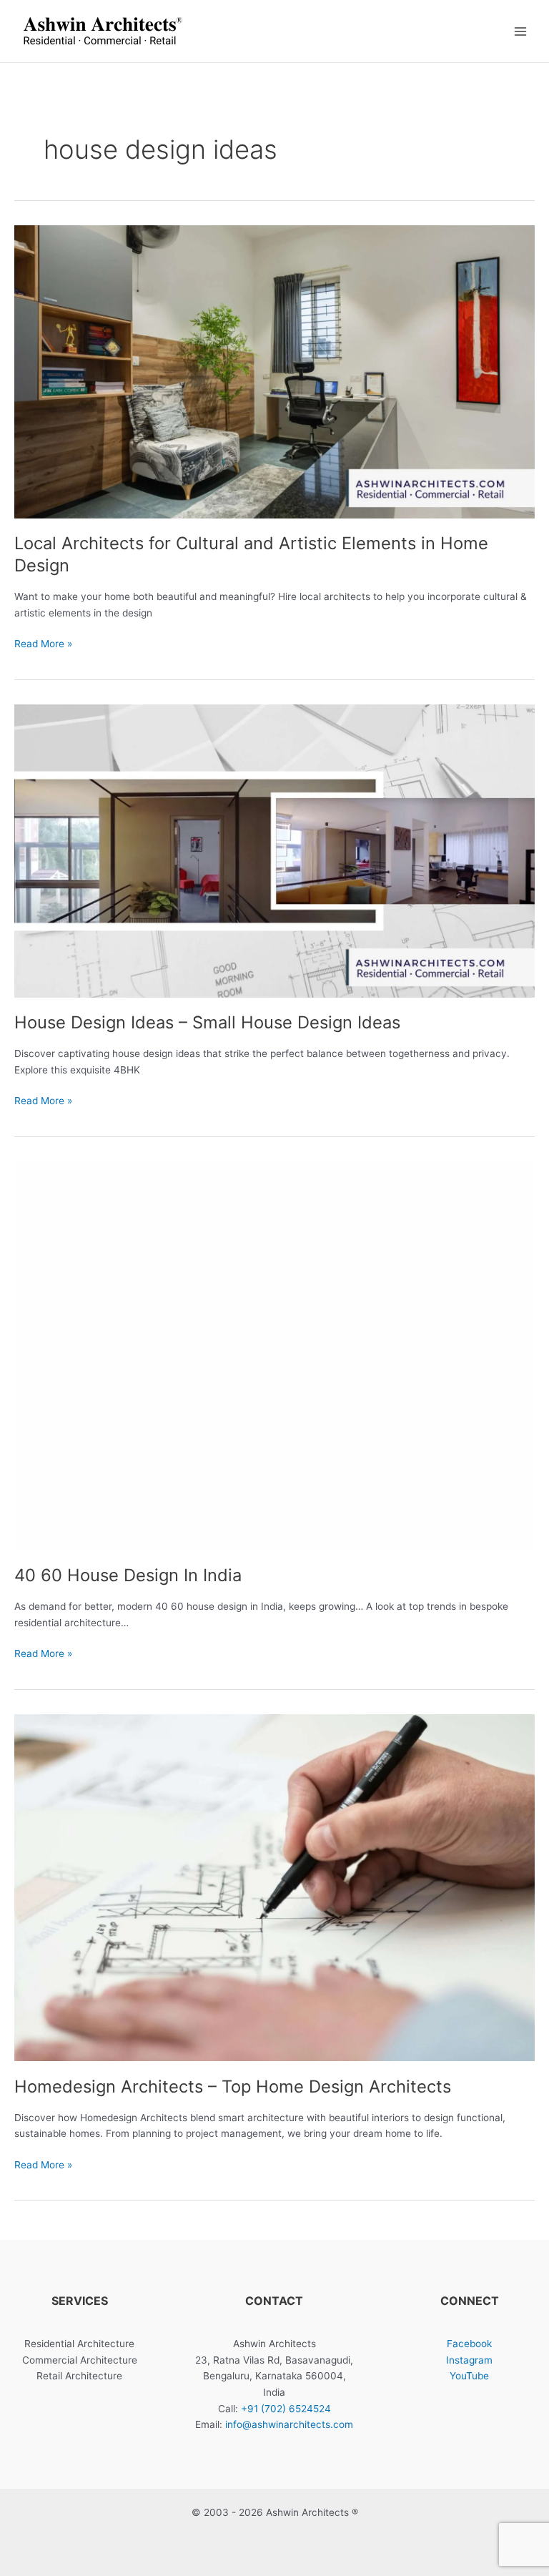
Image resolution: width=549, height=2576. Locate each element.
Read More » (43, 645)
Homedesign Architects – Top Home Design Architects (233, 2086)
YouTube (469, 2376)
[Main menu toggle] (521, 31)
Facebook (469, 2344)
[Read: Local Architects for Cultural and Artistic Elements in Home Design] (274, 371)
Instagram (469, 2360)
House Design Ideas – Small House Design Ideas (207, 1022)
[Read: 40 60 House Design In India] (274, 1355)
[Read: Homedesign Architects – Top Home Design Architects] (274, 1887)
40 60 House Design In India (128, 1575)
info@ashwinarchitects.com (289, 2424)
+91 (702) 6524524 (286, 2409)
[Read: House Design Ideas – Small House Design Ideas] (274, 850)
